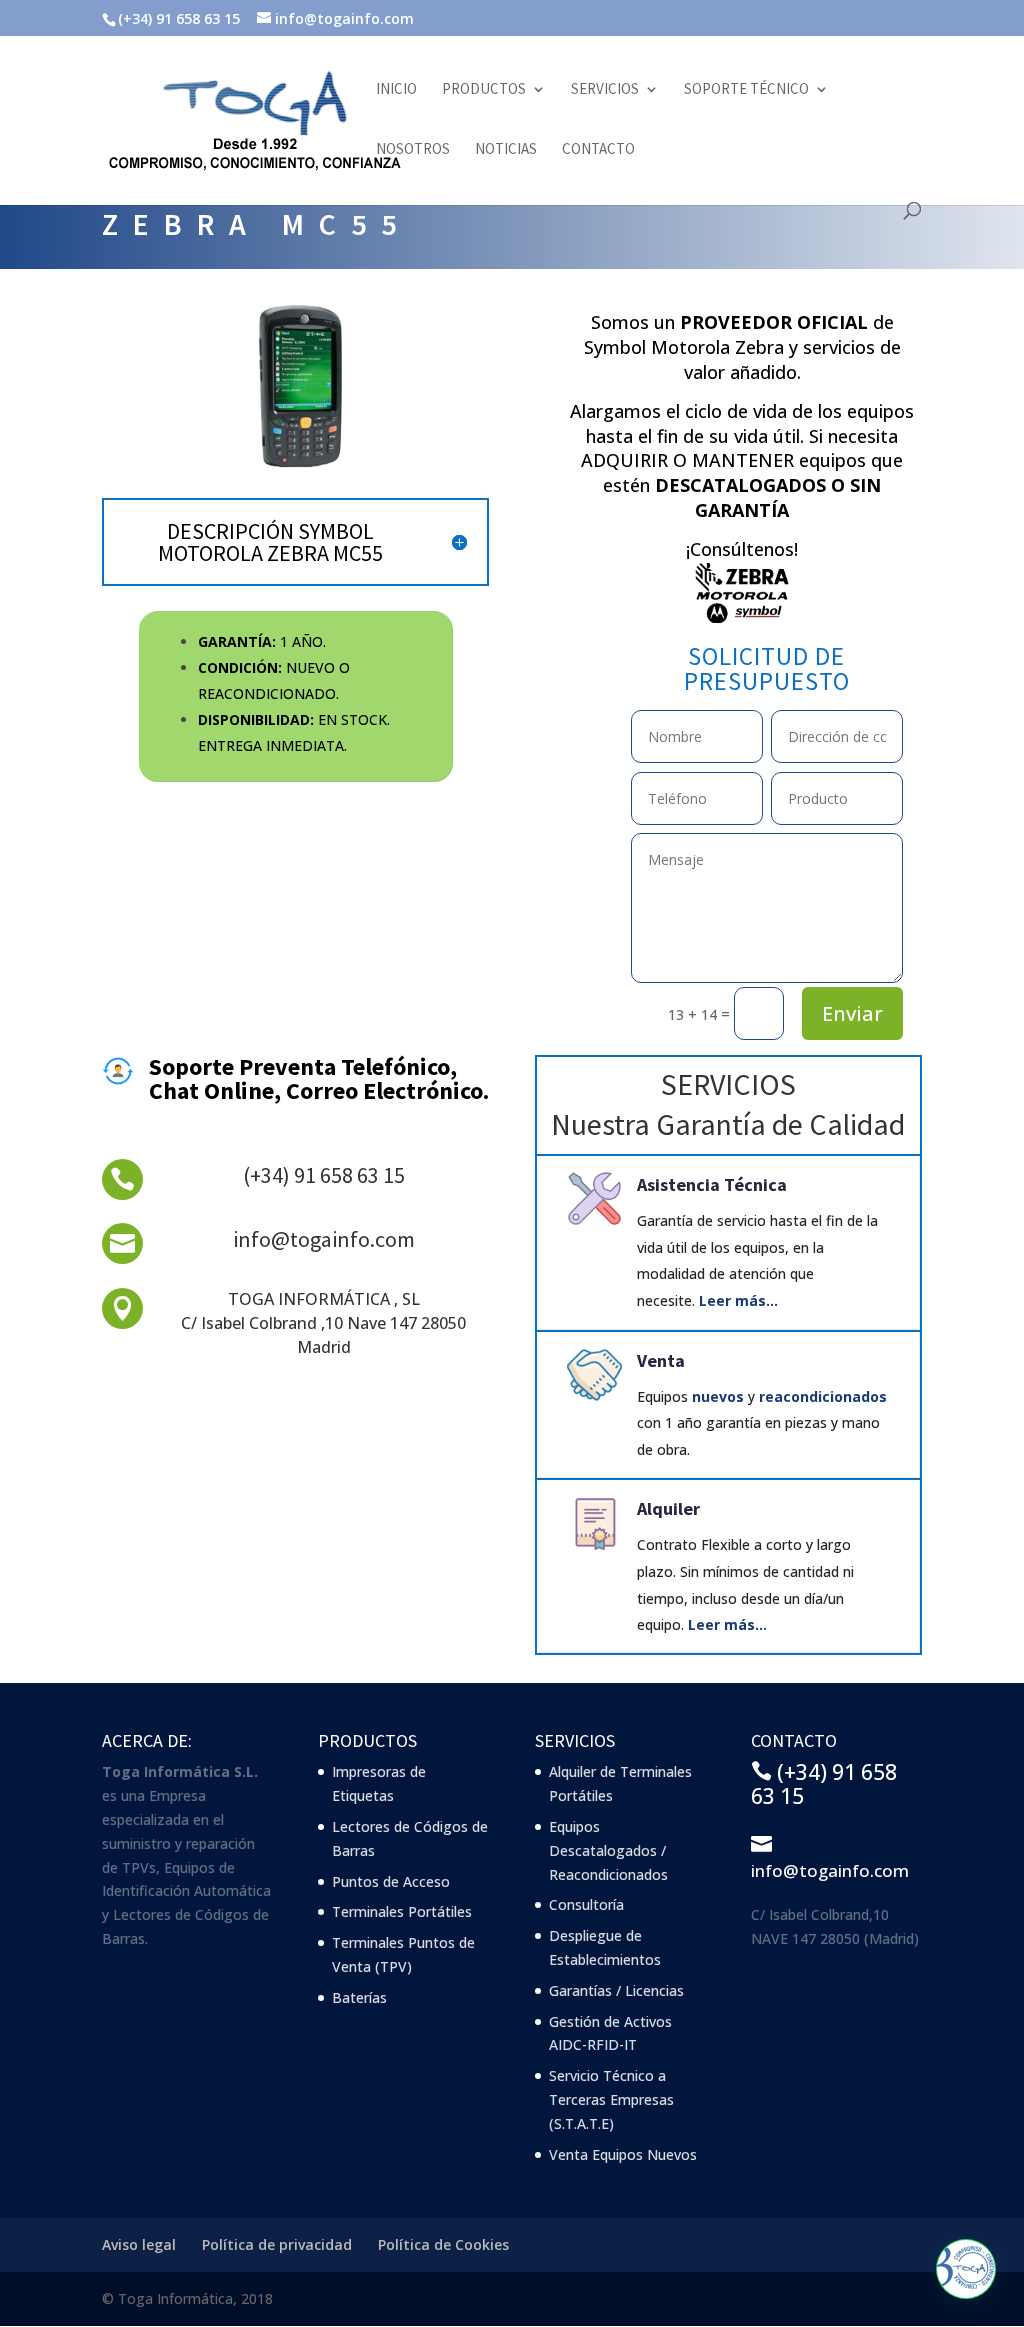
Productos (484, 90)
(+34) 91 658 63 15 (324, 1175)
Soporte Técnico (746, 90)
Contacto (598, 150)
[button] (966, 2269)
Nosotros (413, 150)
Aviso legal (139, 2244)
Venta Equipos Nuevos (623, 2154)
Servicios (605, 90)
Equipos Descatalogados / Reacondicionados (608, 1850)
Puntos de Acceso (391, 1881)
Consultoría (586, 1904)
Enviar (852, 1013)
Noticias (506, 150)
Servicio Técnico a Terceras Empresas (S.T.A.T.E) (611, 2099)
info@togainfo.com (324, 1239)
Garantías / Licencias (616, 1990)
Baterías (359, 1997)
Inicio (396, 90)
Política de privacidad (277, 2244)
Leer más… (738, 1300)
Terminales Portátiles (402, 1911)
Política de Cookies (443, 2244)
